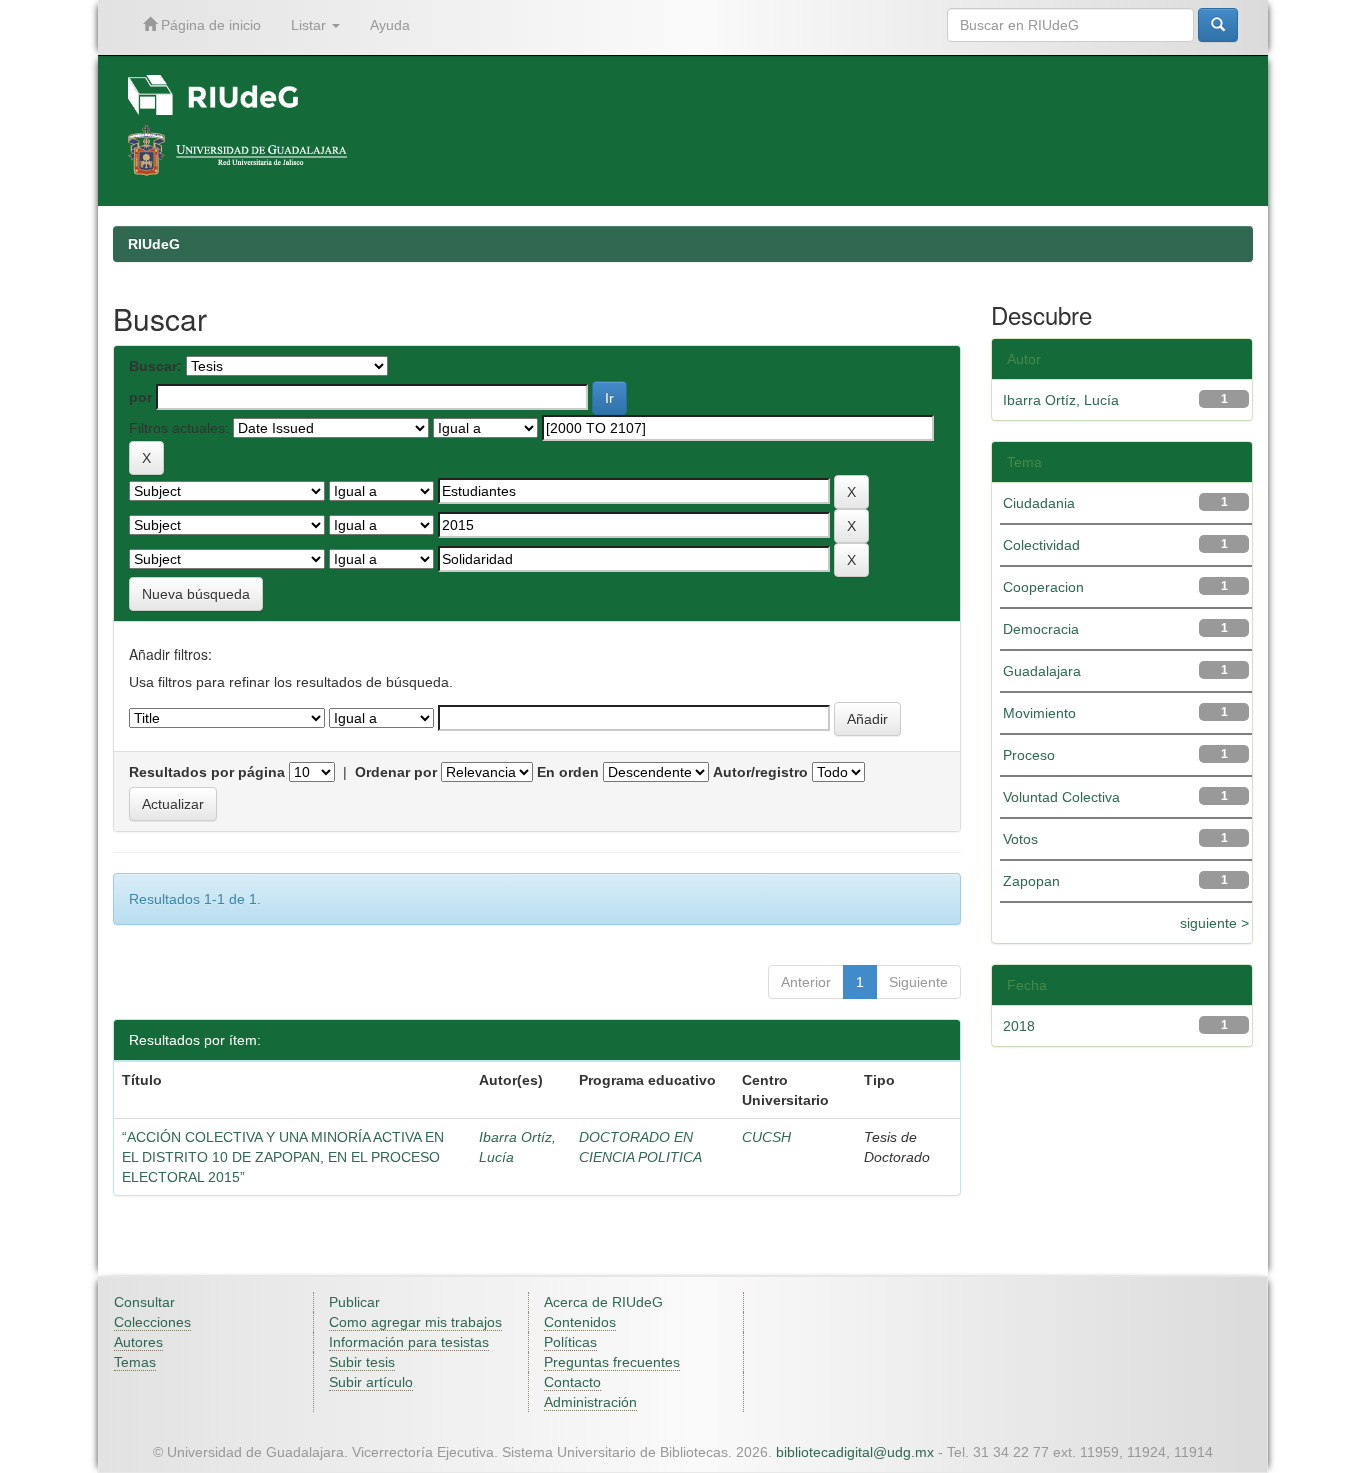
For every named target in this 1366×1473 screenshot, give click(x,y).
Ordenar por (396, 772)
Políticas (570, 1342)
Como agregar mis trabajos (415, 1322)
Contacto (572, 1382)
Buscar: (155, 366)
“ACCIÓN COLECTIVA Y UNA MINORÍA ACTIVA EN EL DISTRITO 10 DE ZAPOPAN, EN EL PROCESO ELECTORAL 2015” (283, 1157)
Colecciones (152, 1322)
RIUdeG (154, 244)
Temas (135, 1362)
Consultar (144, 1302)
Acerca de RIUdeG (603, 1302)
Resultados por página (207, 772)
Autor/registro (760, 772)
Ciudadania (1039, 503)
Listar (310, 25)
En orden (568, 772)
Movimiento (1039, 713)
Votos (1020, 839)
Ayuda (390, 25)
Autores (138, 1342)
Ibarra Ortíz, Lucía (1061, 400)
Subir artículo (371, 1382)
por (140, 397)
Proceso (1029, 755)
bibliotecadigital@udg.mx (855, 1452)
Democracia (1041, 629)
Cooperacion (1043, 587)
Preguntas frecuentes (612, 1362)
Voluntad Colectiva (1061, 797)
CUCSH (766, 1137)
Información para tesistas (409, 1342)
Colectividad (1041, 545)
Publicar (354, 1302)
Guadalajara (1042, 671)
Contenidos (580, 1322)
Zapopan (1031, 881)
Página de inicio (209, 25)
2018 (1019, 1026)
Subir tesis (362, 1362)
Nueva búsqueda (196, 594)
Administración (590, 1402)
